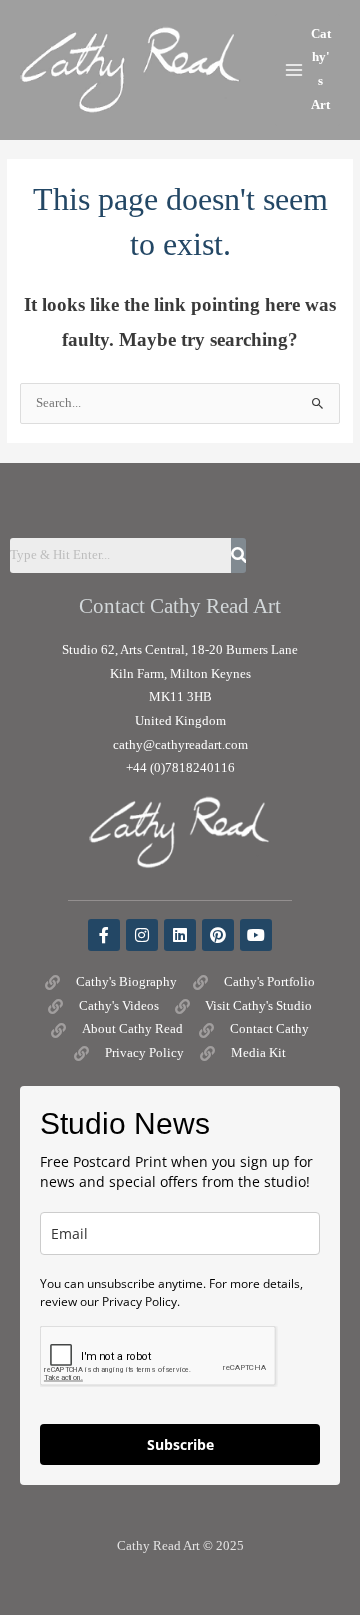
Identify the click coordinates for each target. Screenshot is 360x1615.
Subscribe (180, 1444)
